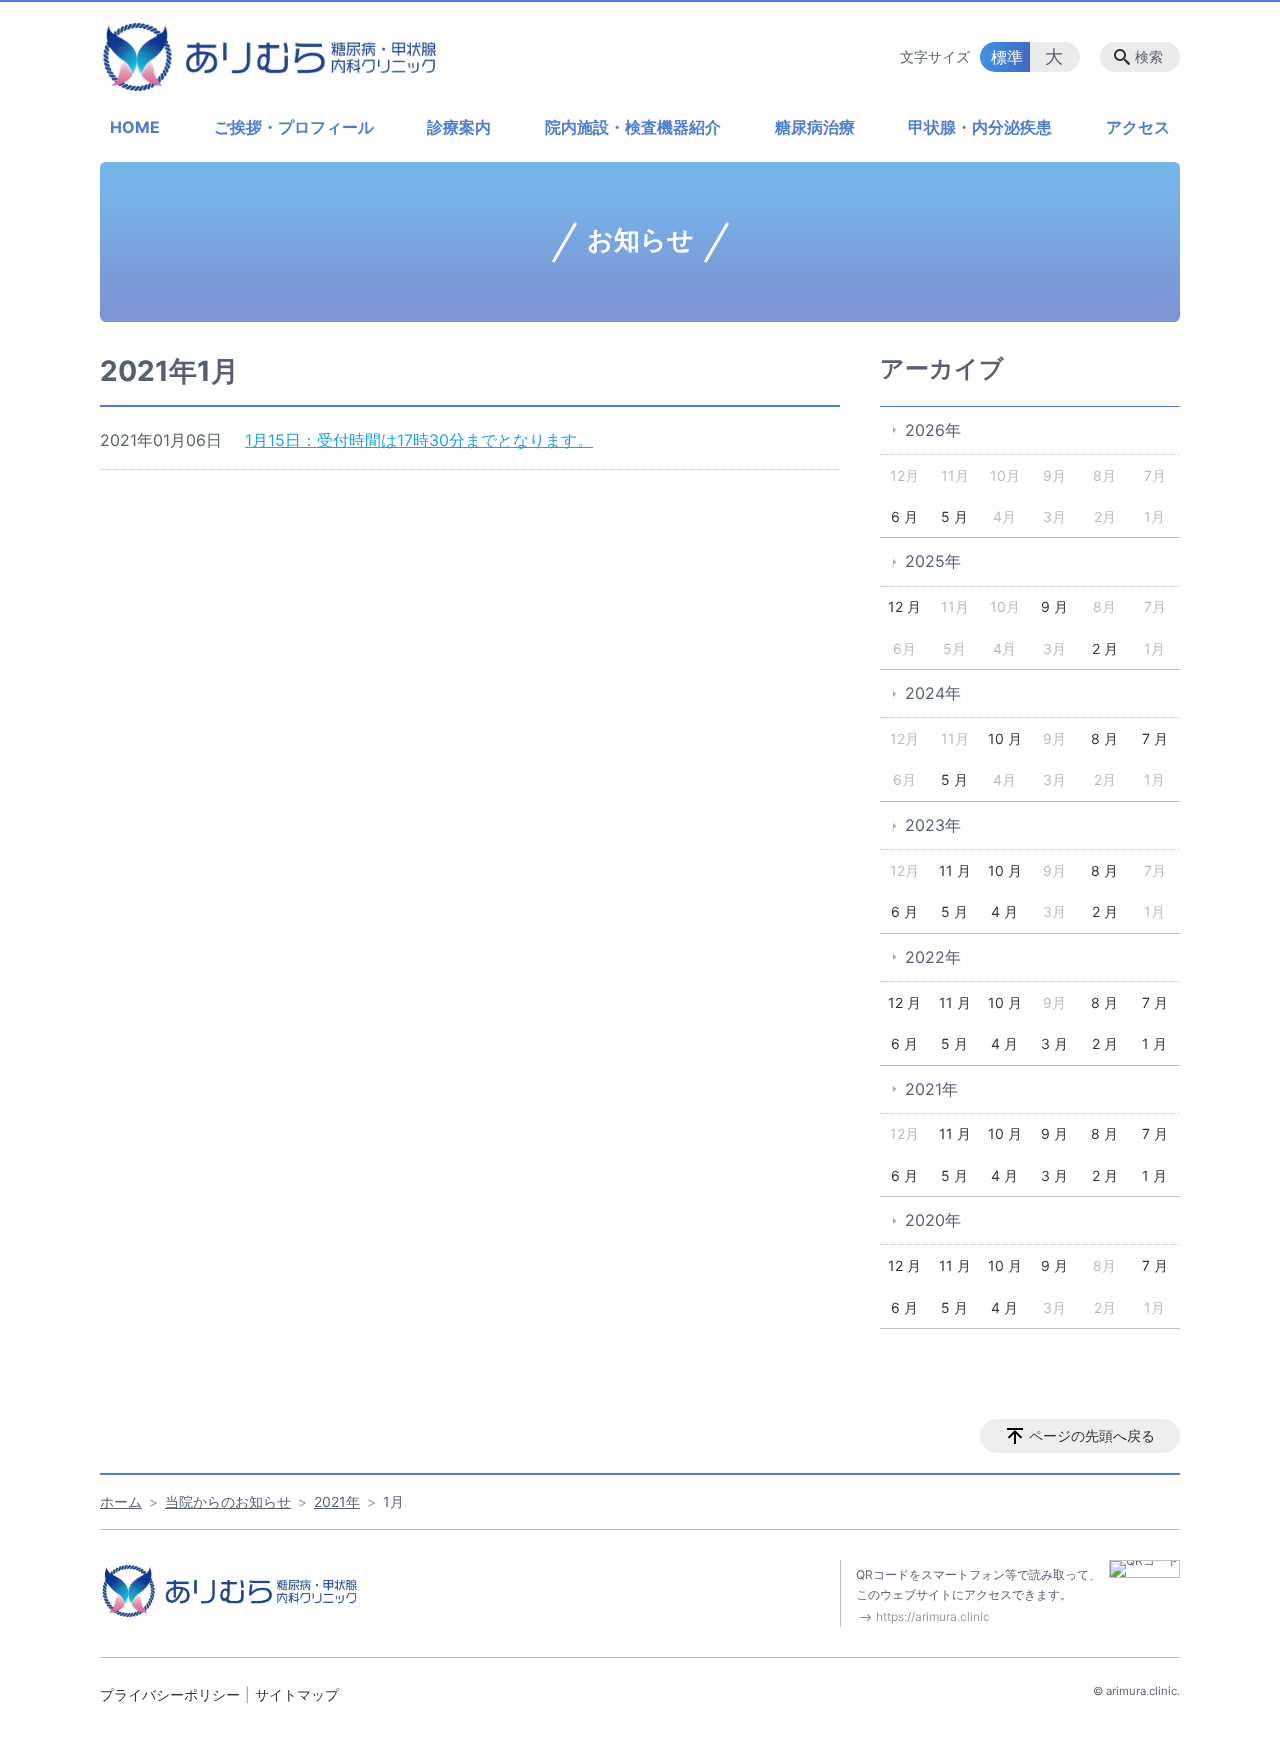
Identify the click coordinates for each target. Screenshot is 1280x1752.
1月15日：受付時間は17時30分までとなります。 (419, 440)
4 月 (1004, 911)
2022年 (933, 957)
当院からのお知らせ (228, 1501)
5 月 (954, 516)
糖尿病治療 (815, 127)
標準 (1007, 57)
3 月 (1054, 1043)
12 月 (904, 606)
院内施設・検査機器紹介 (633, 127)
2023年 (933, 825)
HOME (135, 127)
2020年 (933, 1220)
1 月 (1154, 1043)
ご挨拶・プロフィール (294, 127)
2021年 (931, 1089)
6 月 (904, 516)
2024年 (933, 693)
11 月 (955, 870)
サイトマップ (297, 1694)
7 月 (1155, 738)
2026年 (933, 430)
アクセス (1138, 127)
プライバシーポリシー (170, 1694)
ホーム (121, 1501)
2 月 (1105, 648)
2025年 (933, 561)
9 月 (1054, 606)
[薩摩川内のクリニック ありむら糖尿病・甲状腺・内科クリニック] (270, 57)
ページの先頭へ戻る (1092, 1435)
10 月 (1005, 738)
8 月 (1104, 738)
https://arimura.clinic (933, 1616)
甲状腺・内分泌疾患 (980, 127)
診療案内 (459, 127)
